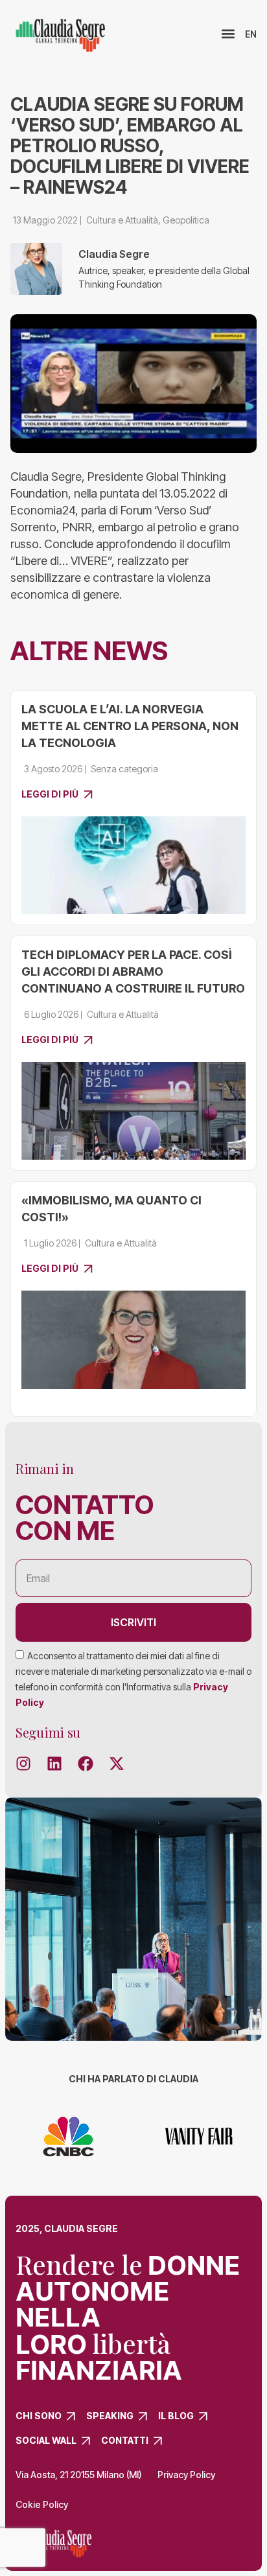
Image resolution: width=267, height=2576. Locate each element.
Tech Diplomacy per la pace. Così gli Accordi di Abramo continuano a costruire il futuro (133, 972)
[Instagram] (23, 1764)
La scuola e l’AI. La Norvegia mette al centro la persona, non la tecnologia (130, 726)
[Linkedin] (54, 1764)
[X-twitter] (117, 1764)
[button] (228, 34)
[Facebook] (86, 1764)
